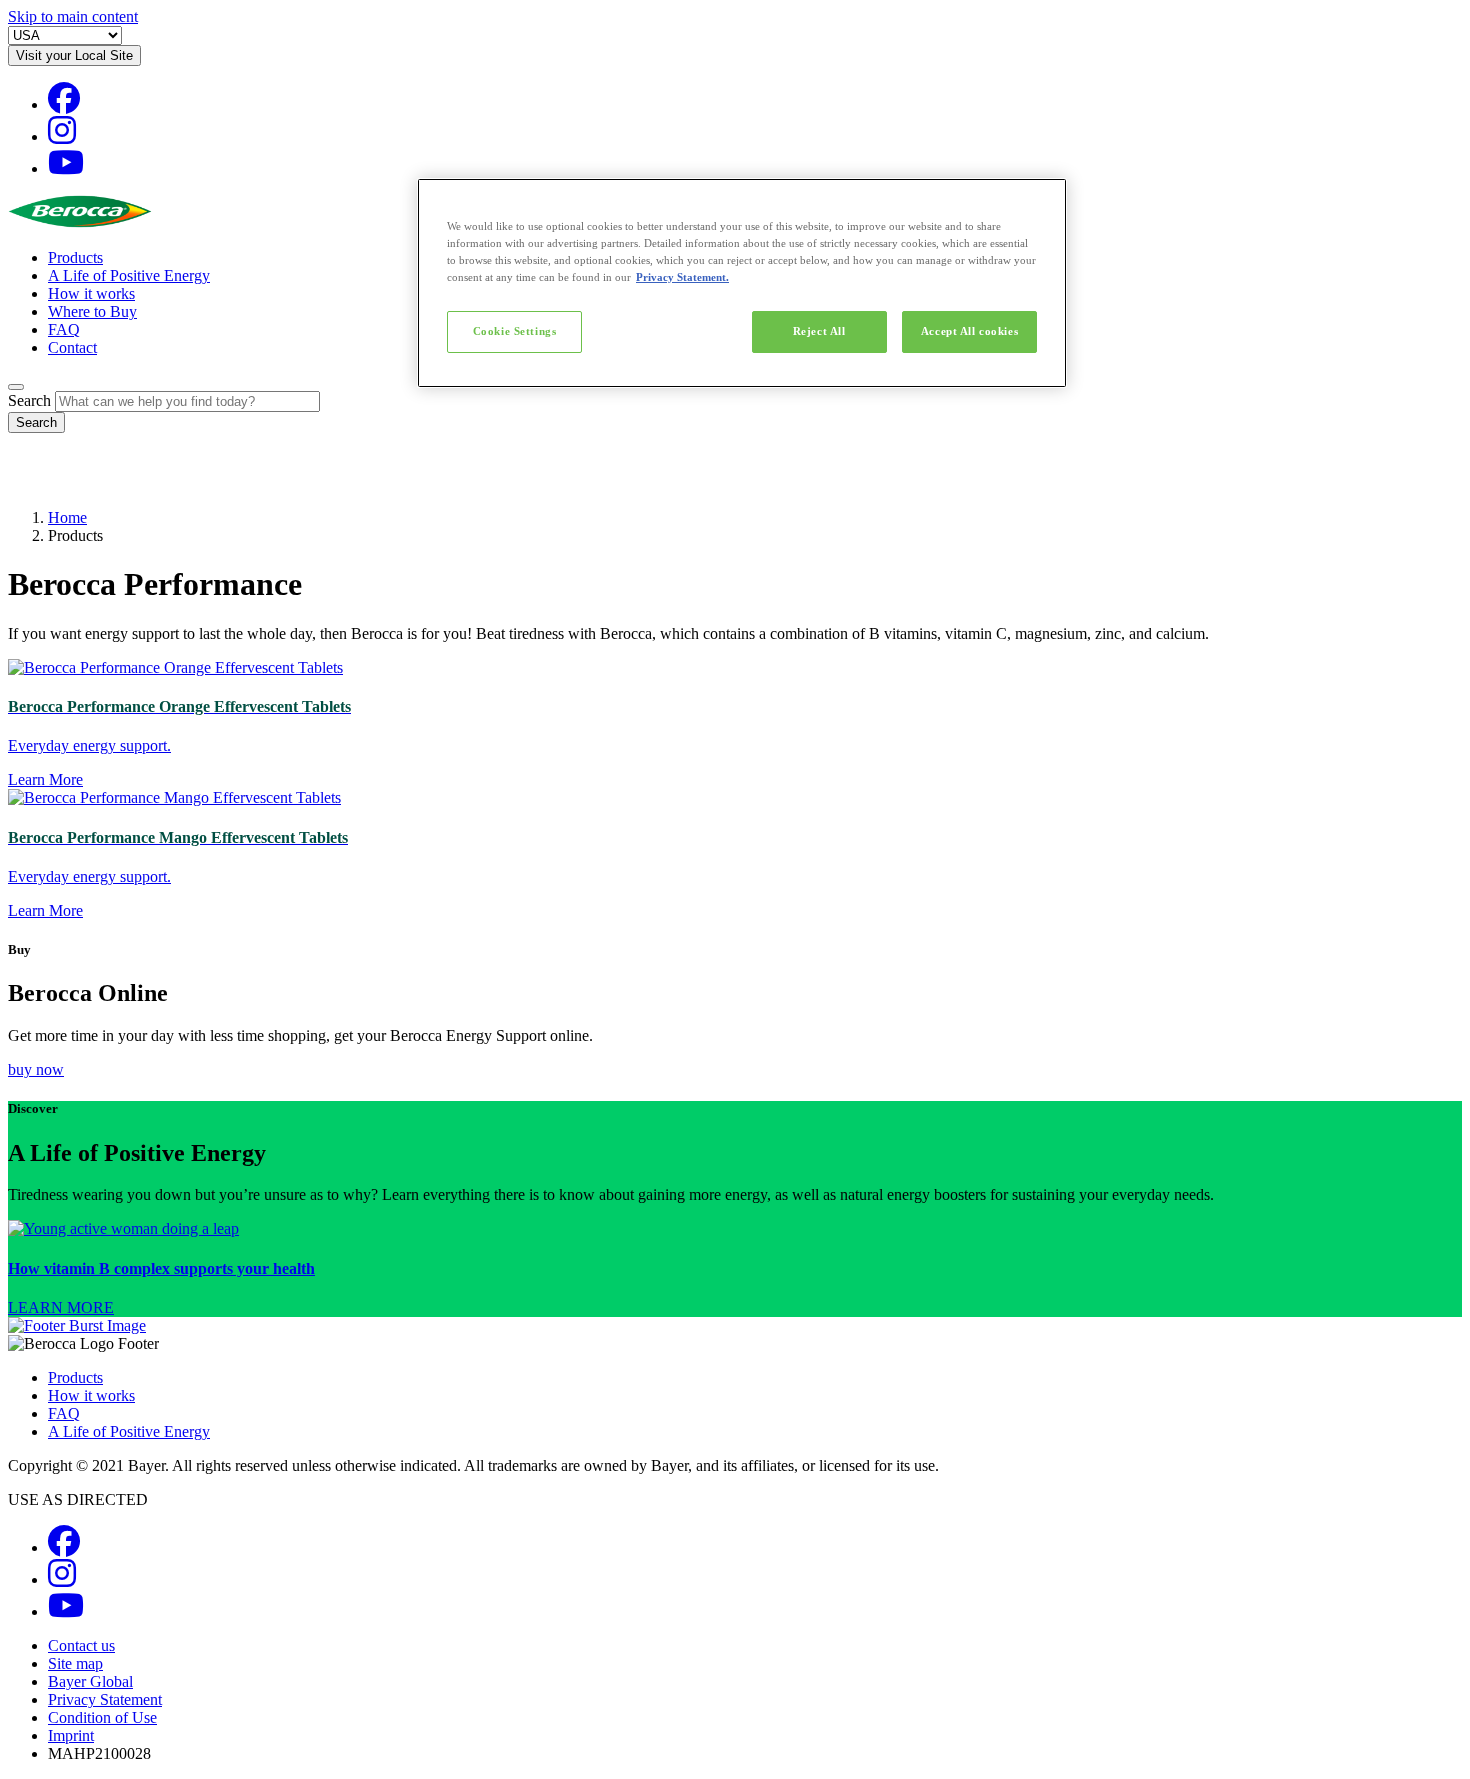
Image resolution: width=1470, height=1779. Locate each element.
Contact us (81, 1645)
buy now (36, 1069)
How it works (91, 293)
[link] (735, 1268)
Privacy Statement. (682, 277)
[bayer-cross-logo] (36, 483)
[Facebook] (64, 104)
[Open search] (16, 387)
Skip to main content (73, 16)
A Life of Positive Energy (129, 275)
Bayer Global (90, 1681)
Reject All (819, 331)
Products (75, 257)
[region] (742, 283)
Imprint (71, 1735)
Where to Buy (92, 311)
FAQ (64, 329)
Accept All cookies (969, 331)
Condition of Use (102, 1717)
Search (29, 400)
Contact (72, 347)
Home (67, 517)
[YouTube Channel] (66, 168)
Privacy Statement (105, 1699)
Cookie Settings (515, 331)
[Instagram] (62, 136)
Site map (75, 1663)
